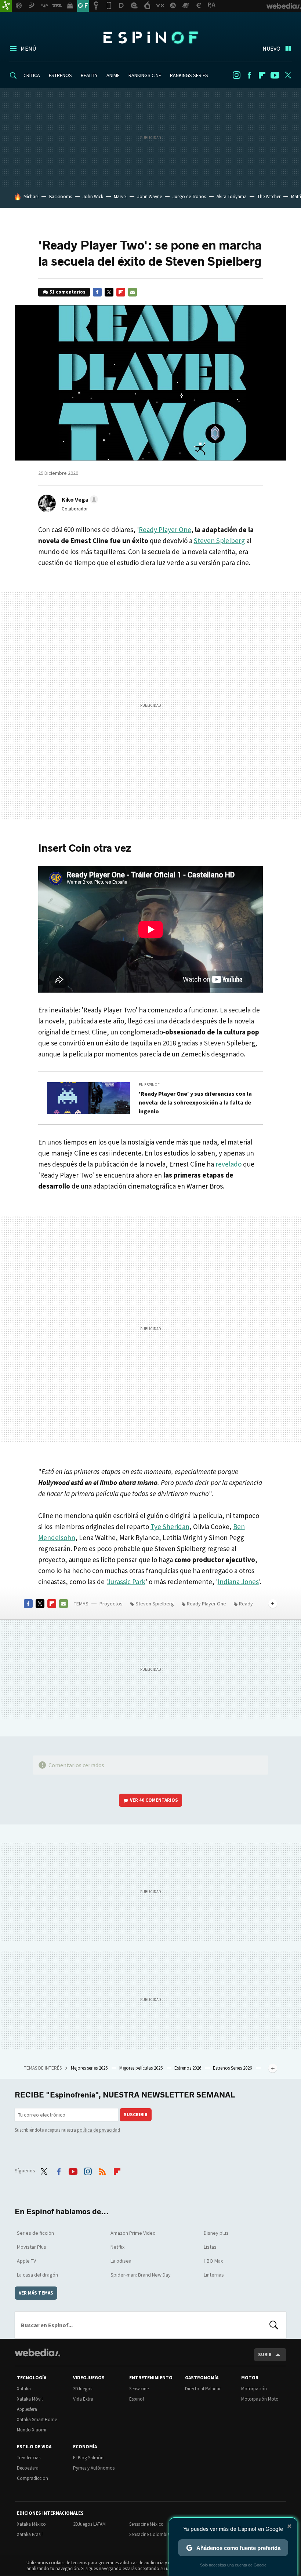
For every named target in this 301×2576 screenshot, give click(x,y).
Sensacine (139, 2389)
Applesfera (27, 2409)
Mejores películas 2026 (142, 2068)
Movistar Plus (32, 2247)
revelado (229, 1164)
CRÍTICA (32, 75)
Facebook (249, 75)
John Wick (93, 197)
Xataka (24, 2389)
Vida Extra (83, 2399)
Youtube (275, 75)
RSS (102, 2170)
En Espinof (149, 1085)
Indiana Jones (238, 1582)
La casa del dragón (37, 2275)
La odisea (121, 2261)
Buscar (274, 2325)
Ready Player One (165, 530)
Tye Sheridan (170, 1527)
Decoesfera (28, 2468)
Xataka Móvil (30, 2399)
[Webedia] (37, 2353)
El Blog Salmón (88, 2458)
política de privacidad (99, 2130)
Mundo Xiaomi (32, 2430)
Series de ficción (35, 2233)
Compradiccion (32, 2478)
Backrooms (61, 197)
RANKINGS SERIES (189, 75)
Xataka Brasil (30, 2534)
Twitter (288, 75)
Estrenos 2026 (188, 2068)
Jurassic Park (126, 1582)
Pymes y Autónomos (94, 2468)
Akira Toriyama (232, 197)
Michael (31, 197)
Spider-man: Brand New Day (141, 2275)
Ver (154, 1800)
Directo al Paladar (203, 2389)
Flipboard (262, 75)
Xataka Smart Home (37, 2419)
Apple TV (26, 2261)
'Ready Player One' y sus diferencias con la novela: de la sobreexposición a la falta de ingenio (195, 1102)
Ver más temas (36, 2293)
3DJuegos (83, 2389)
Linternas (214, 2275)
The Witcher (269, 197)
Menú (28, 48)
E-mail (133, 292)
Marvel (120, 197)
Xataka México (31, 2524)
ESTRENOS (60, 75)
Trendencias (29, 2458)
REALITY (89, 75)
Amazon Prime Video (133, 2233)
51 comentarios (68, 292)
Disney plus (216, 2233)
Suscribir (136, 2115)
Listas (210, 2247)
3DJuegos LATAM (89, 2524)
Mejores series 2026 (90, 2068)
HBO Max (213, 2261)
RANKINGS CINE (145, 75)
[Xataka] (6, 6)
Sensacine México (146, 2524)
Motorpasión (254, 2389)
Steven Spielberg (219, 541)
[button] (79, 499)
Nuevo (271, 48)
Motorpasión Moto (260, 2399)
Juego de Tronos (189, 197)
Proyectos (111, 1604)
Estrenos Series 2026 (233, 2068)
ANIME (113, 75)
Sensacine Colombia (150, 2534)
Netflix (117, 2247)
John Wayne (150, 197)
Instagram (236, 75)
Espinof (150, 37)
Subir (265, 2355)
